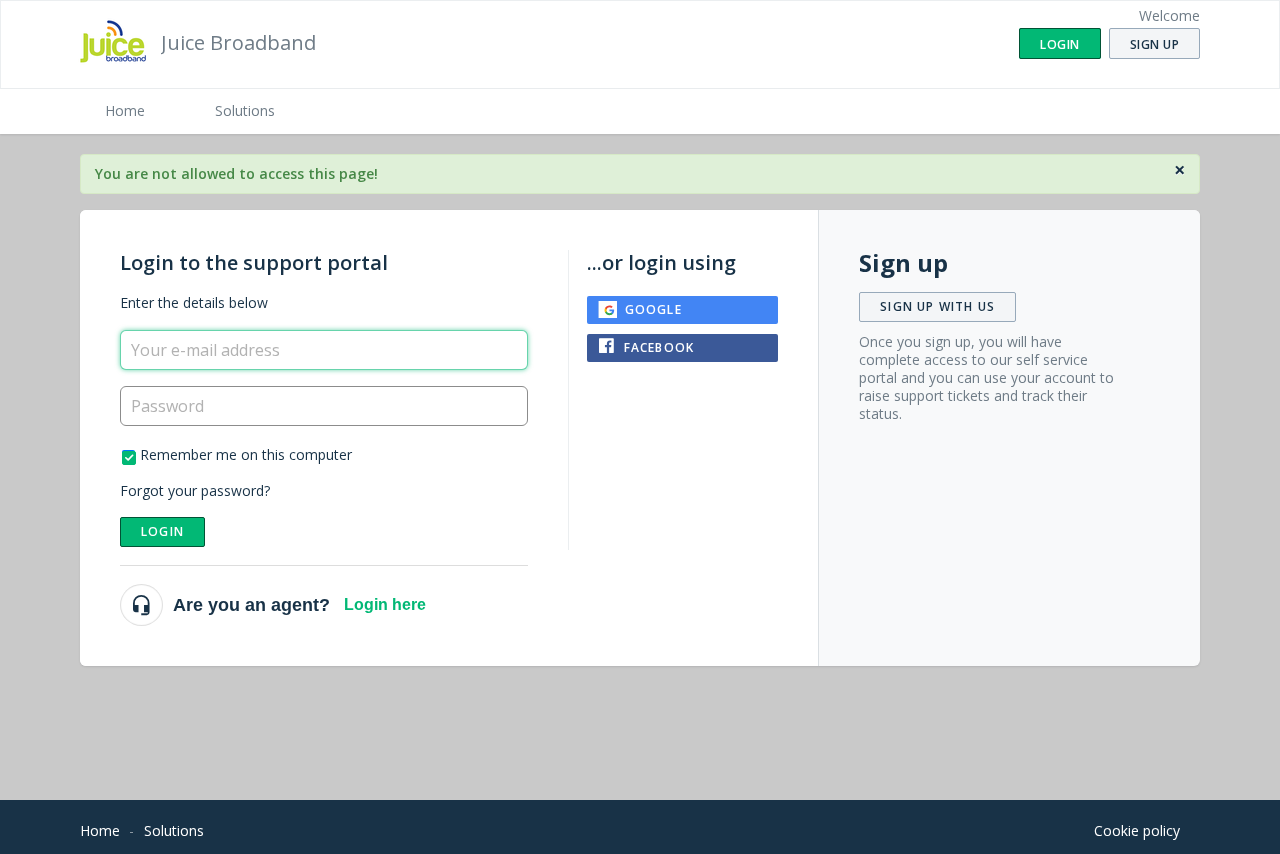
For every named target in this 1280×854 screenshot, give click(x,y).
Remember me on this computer (246, 454)
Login (162, 531)
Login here (385, 604)
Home (125, 110)
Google (653, 309)
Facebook (659, 347)
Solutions (245, 110)
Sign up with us (937, 306)
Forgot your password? (195, 490)
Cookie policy (1137, 830)
